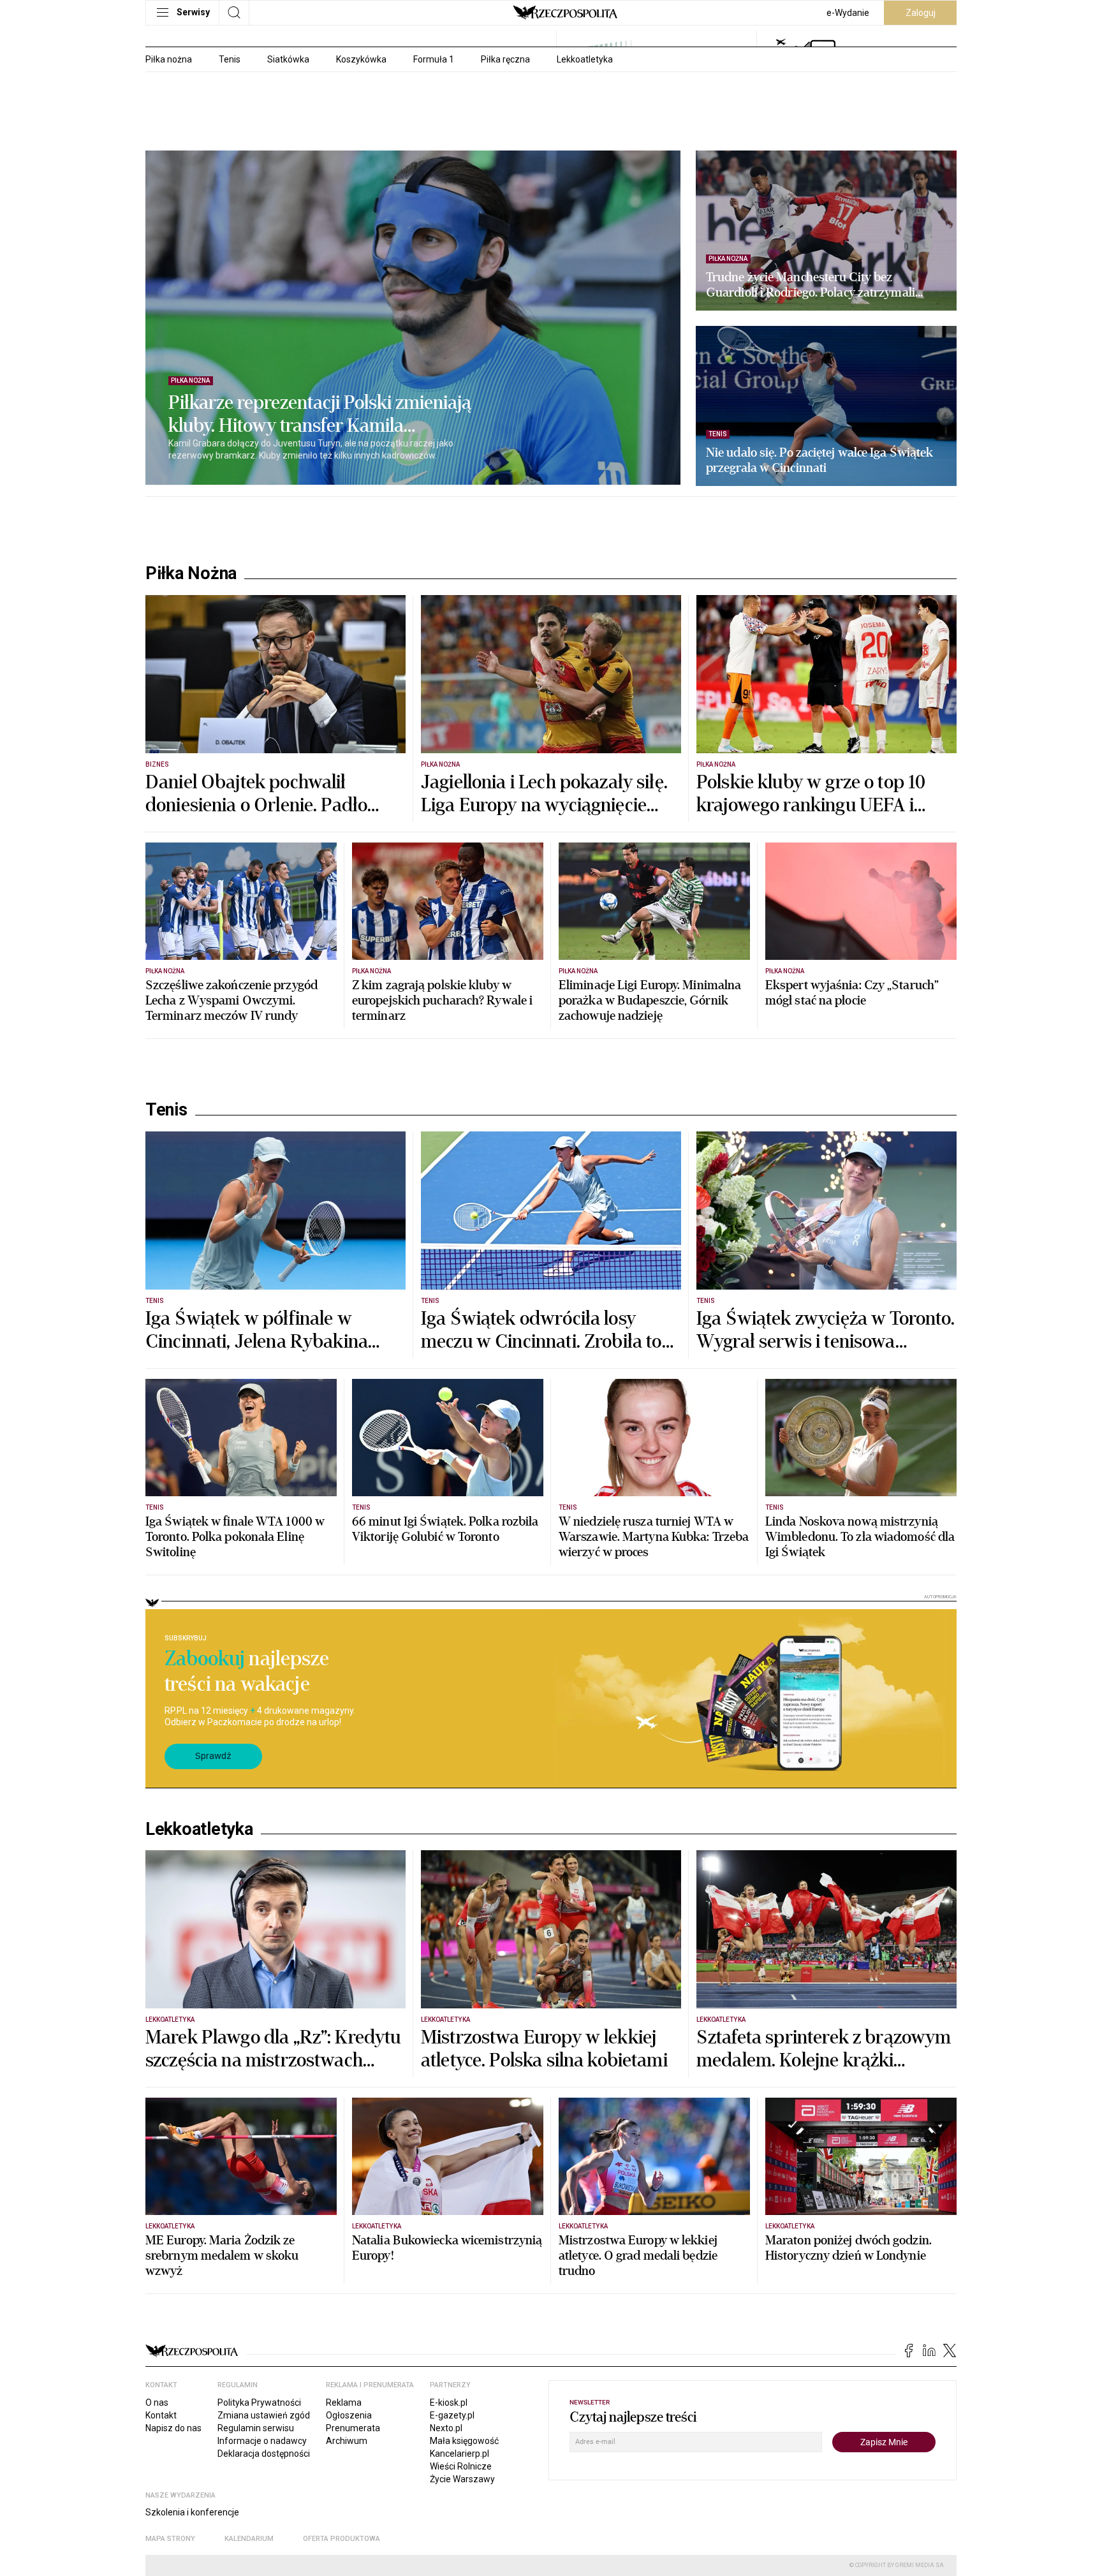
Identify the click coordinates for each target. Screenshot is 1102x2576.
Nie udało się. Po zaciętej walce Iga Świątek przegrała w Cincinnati (819, 460)
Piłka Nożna (191, 573)
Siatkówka (288, 59)
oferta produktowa (342, 2539)
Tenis (230, 59)
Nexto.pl (446, 2428)
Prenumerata (353, 2428)
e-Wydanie (848, 13)
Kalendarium (249, 2539)
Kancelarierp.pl (459, 2454)
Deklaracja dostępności (264, 2454)
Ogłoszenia (349, 2415)
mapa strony (170, 2539)
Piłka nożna (169, 59)
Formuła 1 (434, 59)
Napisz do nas (173, 2428)
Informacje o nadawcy (262, 2441)
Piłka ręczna (505, 59)
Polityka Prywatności (259, 2403)
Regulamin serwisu (256, 2428)
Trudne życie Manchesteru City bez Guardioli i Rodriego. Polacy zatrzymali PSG (811, 285)
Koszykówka (361, 59)
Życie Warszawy (462, 2479)
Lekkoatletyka (585, 59)
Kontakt (161, 2415)
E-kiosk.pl (449, 2403)
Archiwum (347, 2441)
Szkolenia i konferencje (192, 2512)
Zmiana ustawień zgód (264, 2415)
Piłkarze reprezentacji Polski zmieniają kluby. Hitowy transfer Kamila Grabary (320, 415)
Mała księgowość (464, 2441)
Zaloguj (921, 13)
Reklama (344, 2403)
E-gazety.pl (452, 2415)
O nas (157, 2403)
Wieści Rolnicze (461, 2466)
